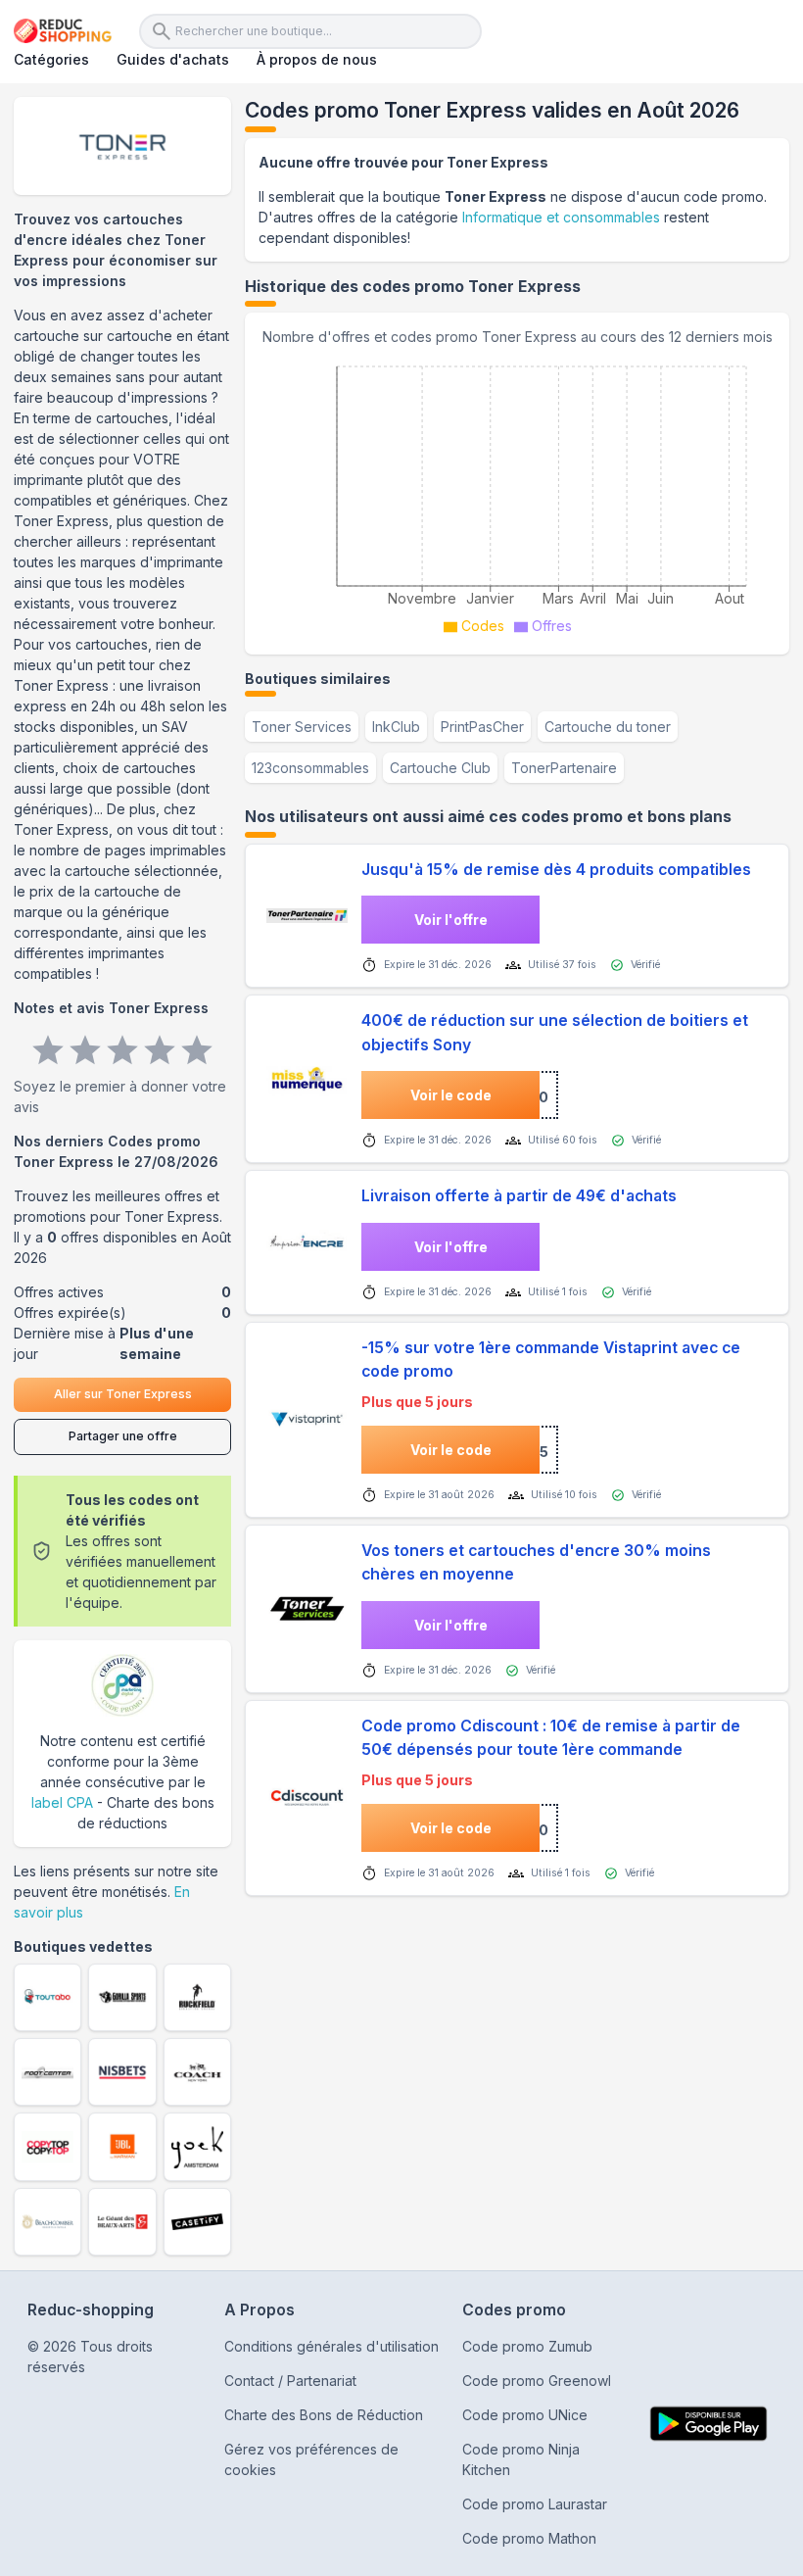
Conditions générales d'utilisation (331, 2346)
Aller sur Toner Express (123, 1394)
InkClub (396, 727)
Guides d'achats (173, 59)
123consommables (310, 768)
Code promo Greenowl (537, 2381)
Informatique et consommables (561, 217)
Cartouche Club (440, 768)
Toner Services (302, 727)
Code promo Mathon (529, 2538)
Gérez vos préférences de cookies (311, 2459)
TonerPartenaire (564, 768)
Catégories (51, 59)
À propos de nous (317, 59)
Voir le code (451, 1095)
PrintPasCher (482, 727)
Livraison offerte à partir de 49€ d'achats (519, 1196)
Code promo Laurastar (535, 2504)
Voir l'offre (451, 920)
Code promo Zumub (527, 2346)
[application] (517, 494)
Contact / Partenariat (290, 2381)
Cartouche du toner (608, 727)
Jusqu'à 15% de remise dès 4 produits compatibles (556, 870)
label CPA (62, 1802)
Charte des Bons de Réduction (324, 2415)
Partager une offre (123, 1436)
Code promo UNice (525, 2415)
